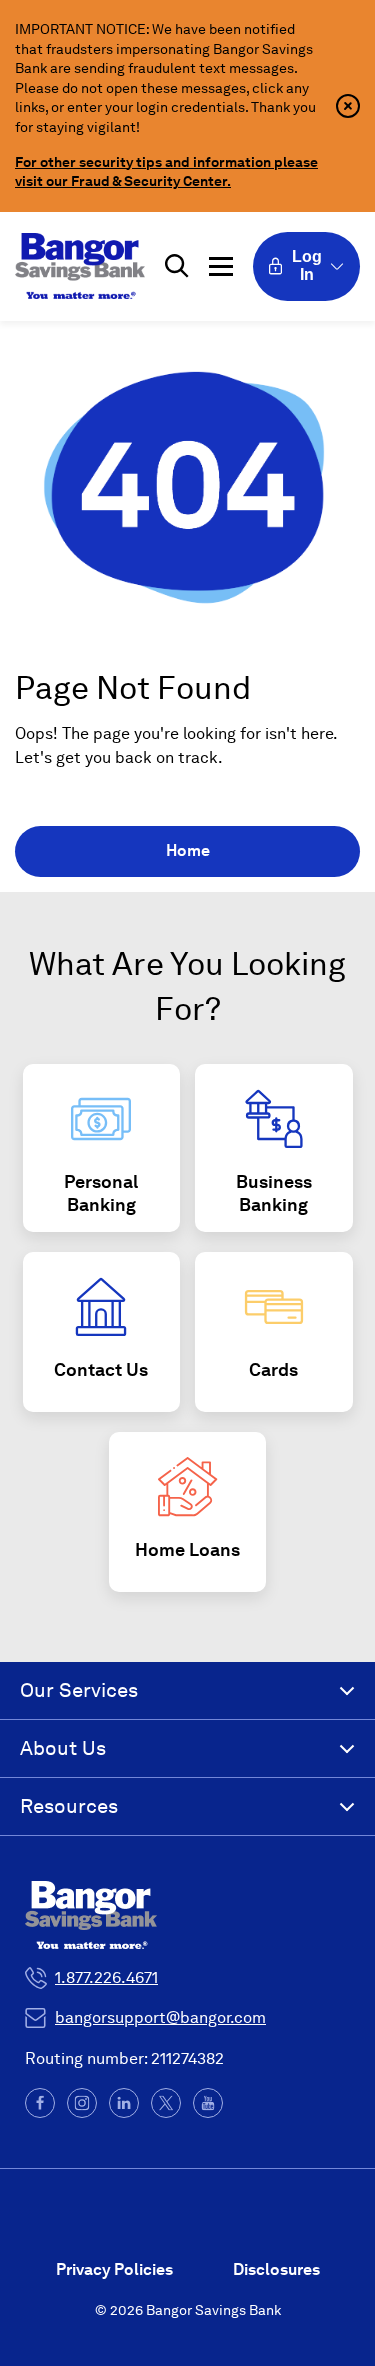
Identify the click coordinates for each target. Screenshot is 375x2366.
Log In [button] (307, 265)
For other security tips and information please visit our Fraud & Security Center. (166, 172)
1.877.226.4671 (106, 1977)
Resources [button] (69, 1806)
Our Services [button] (79, 1690)
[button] (177, 266)
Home (188, 850)
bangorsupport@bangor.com (160, 2017)
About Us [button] (63, 1748)
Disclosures (276, 2269)
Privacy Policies (114, 2269)
